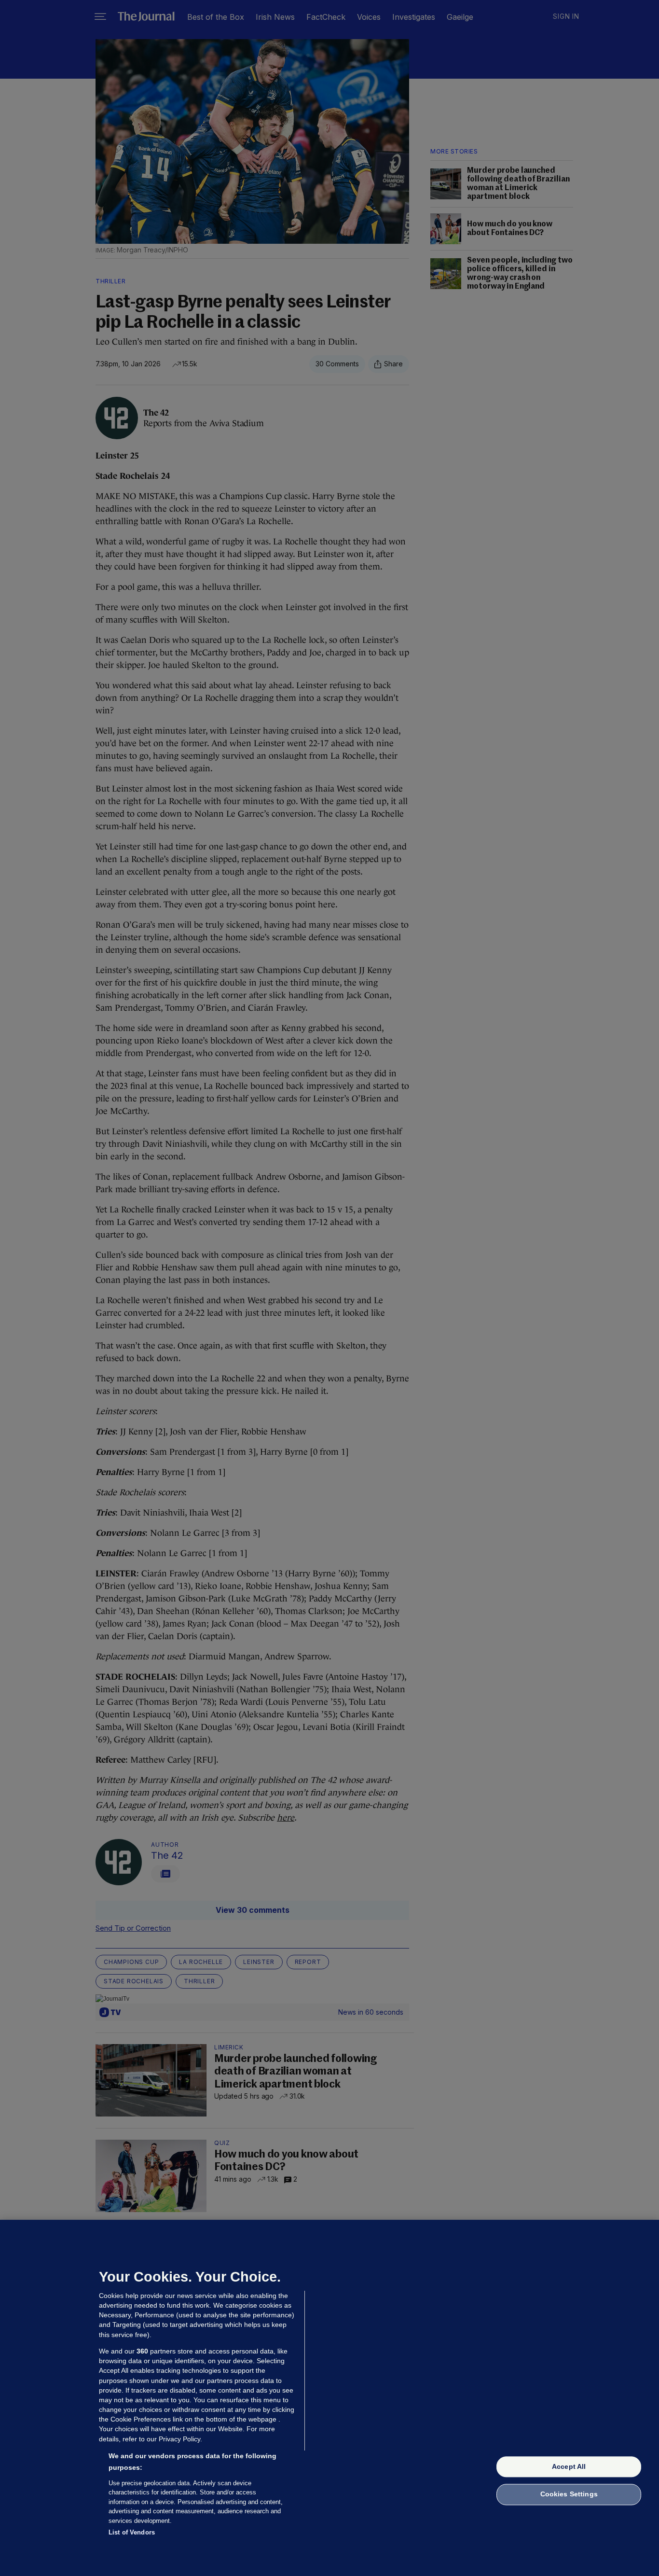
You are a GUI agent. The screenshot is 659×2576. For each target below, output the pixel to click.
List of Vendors (132, 2532)
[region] (329, 2398)
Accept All (569, 2466)
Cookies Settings (569, 2494)
